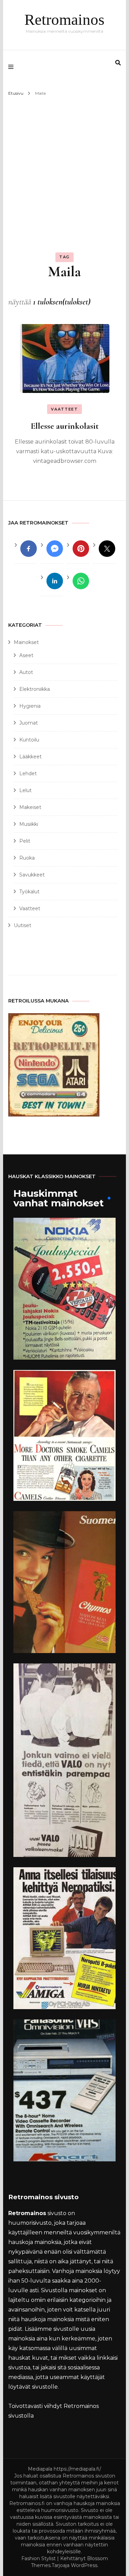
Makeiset (30, 807)
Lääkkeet (30, 757)
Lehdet (28, 773)
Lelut (25, 790)
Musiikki (29, 824)
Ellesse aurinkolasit (65, 426)
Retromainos (64, 20)
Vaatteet (64, 409)
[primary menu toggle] (13, 67)
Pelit (25, 841)
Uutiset (23, 925)
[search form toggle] (118, 63)
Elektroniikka (35, 689)
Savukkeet (32, 875)
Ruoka (27, 858)
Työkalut (29, 892)
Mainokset (26, 642)
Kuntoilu (29, 740)
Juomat (29, 723)
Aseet (26, 655)
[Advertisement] (64, 166)
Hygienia (30, 706)
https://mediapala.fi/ (77, 2469)
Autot (26, 672)
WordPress (84, 2565)
